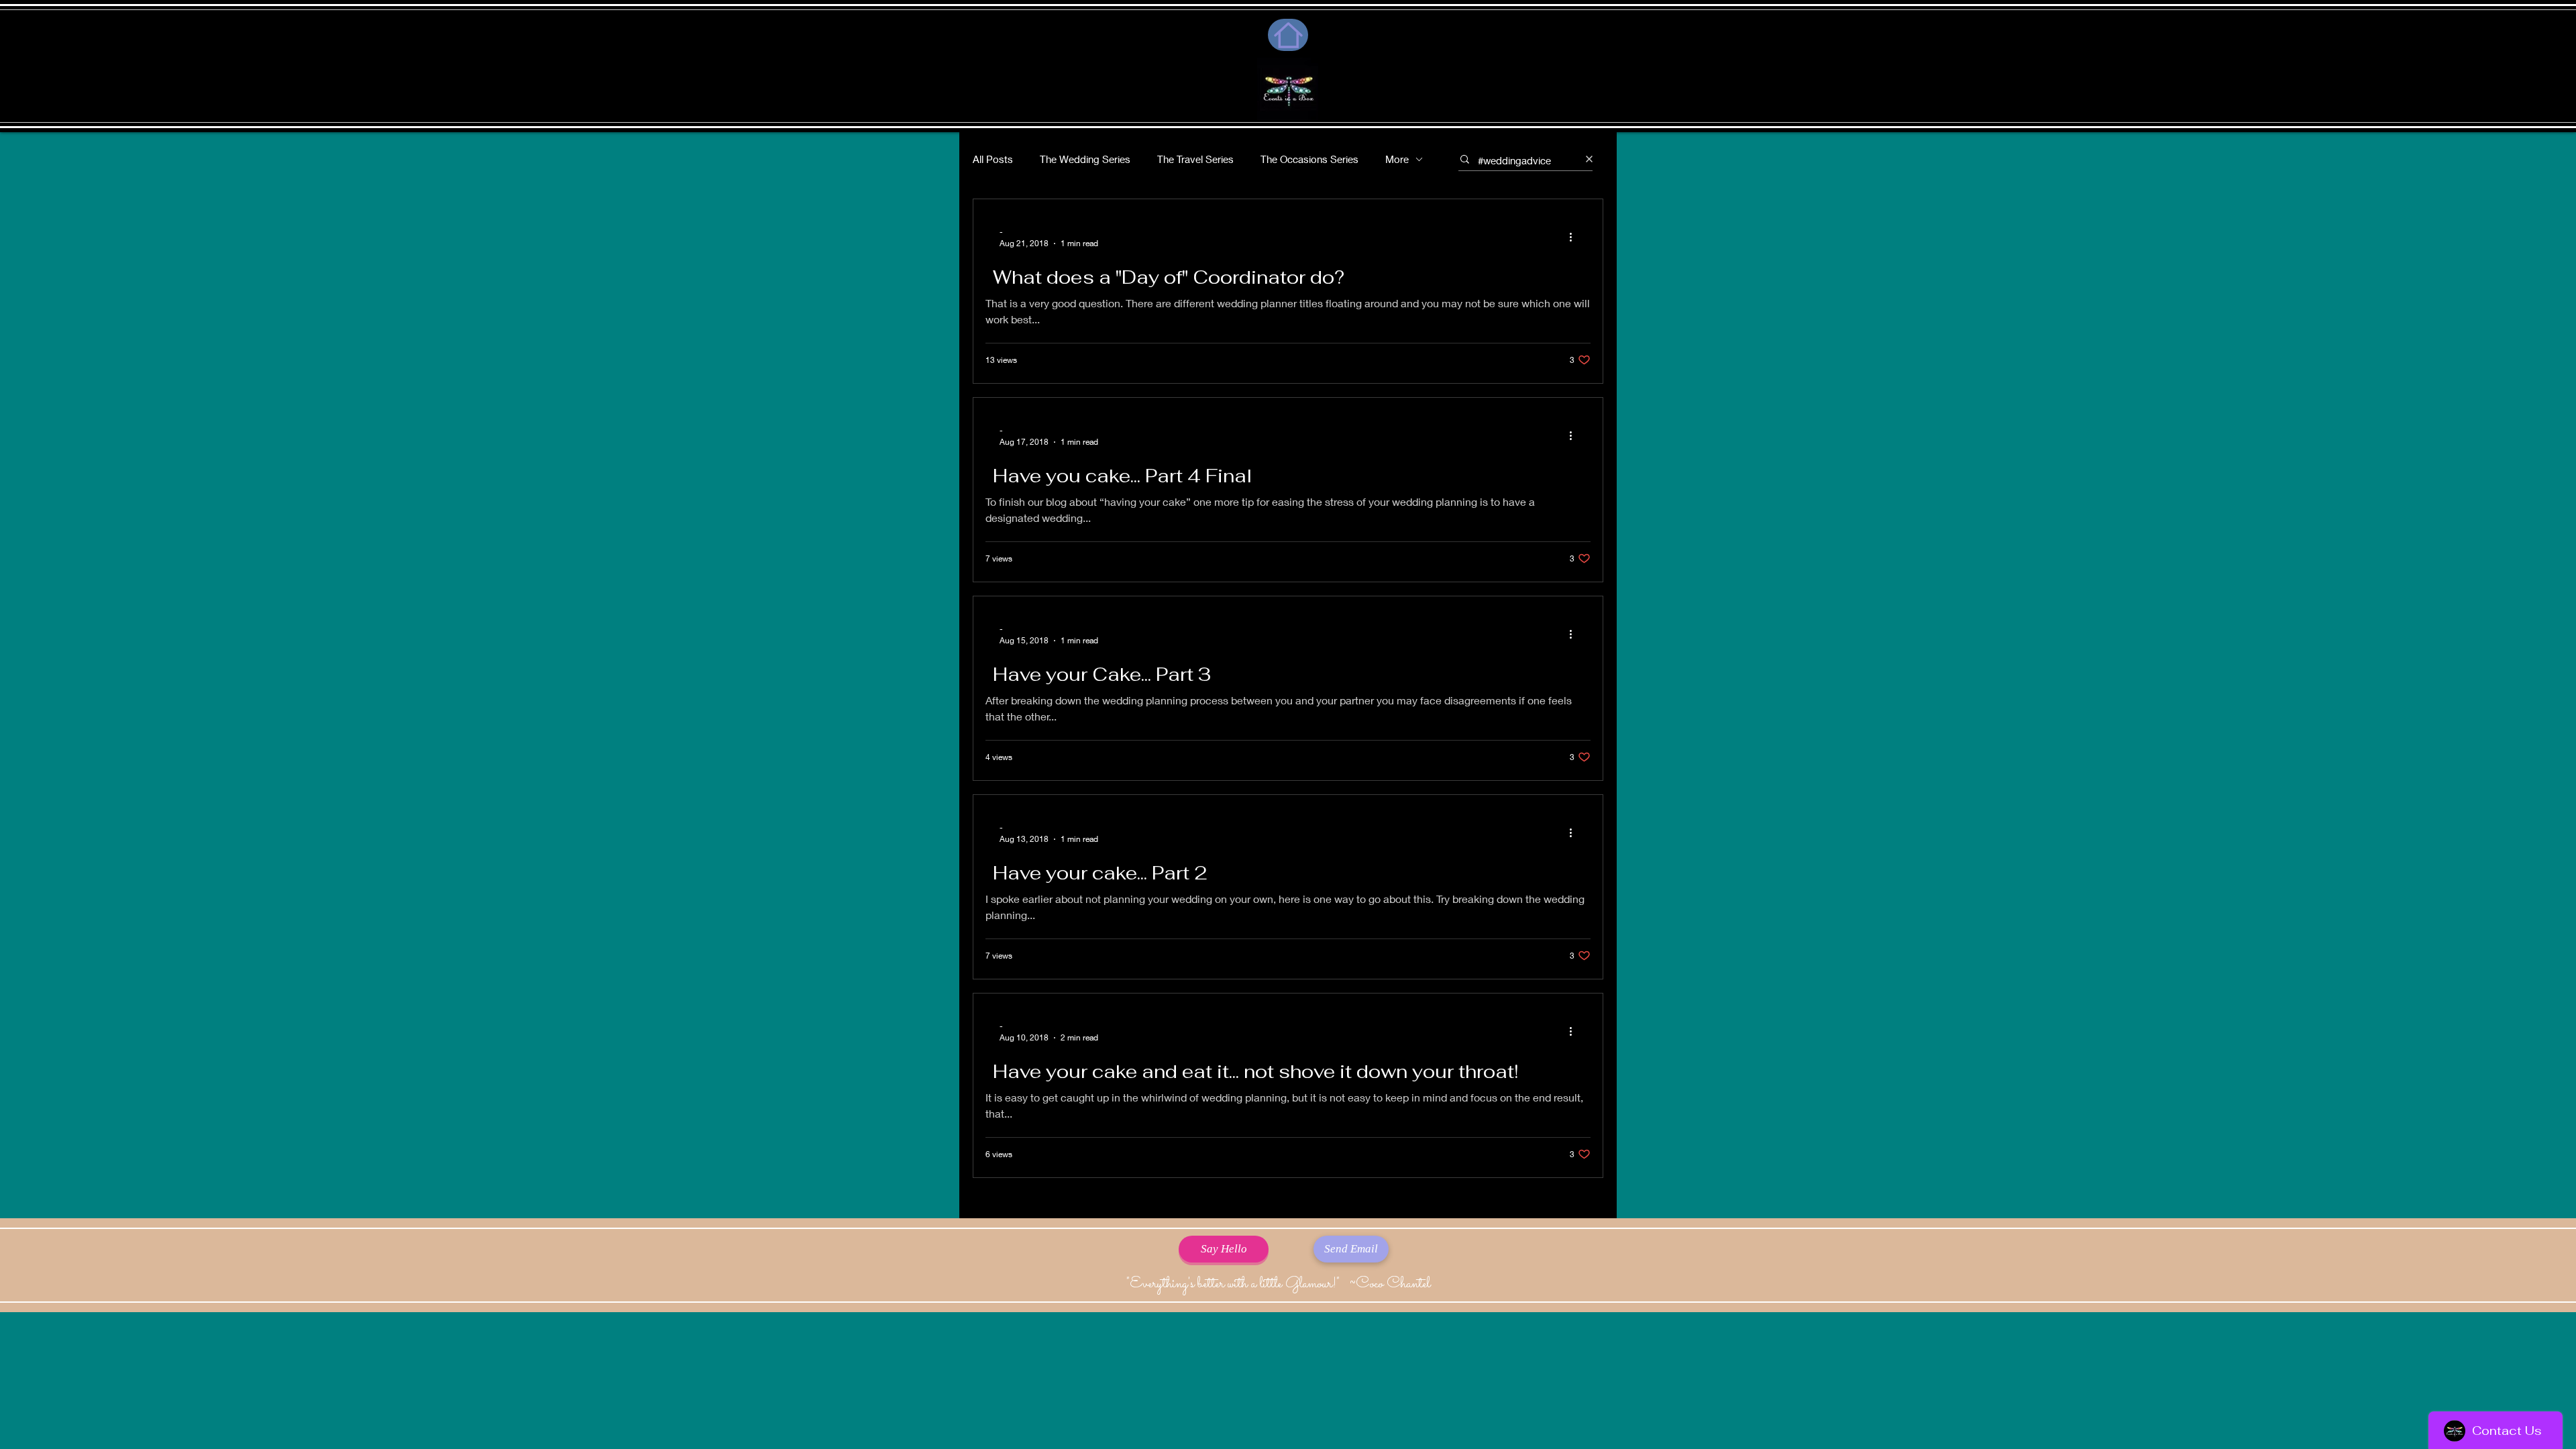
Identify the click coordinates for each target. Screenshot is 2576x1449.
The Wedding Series (1085, 159)
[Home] (1288, 35)
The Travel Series (1195, 159)
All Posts (993, 159)
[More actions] (1575, 237)
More (1397, 159)
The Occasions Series (1309, 159)
